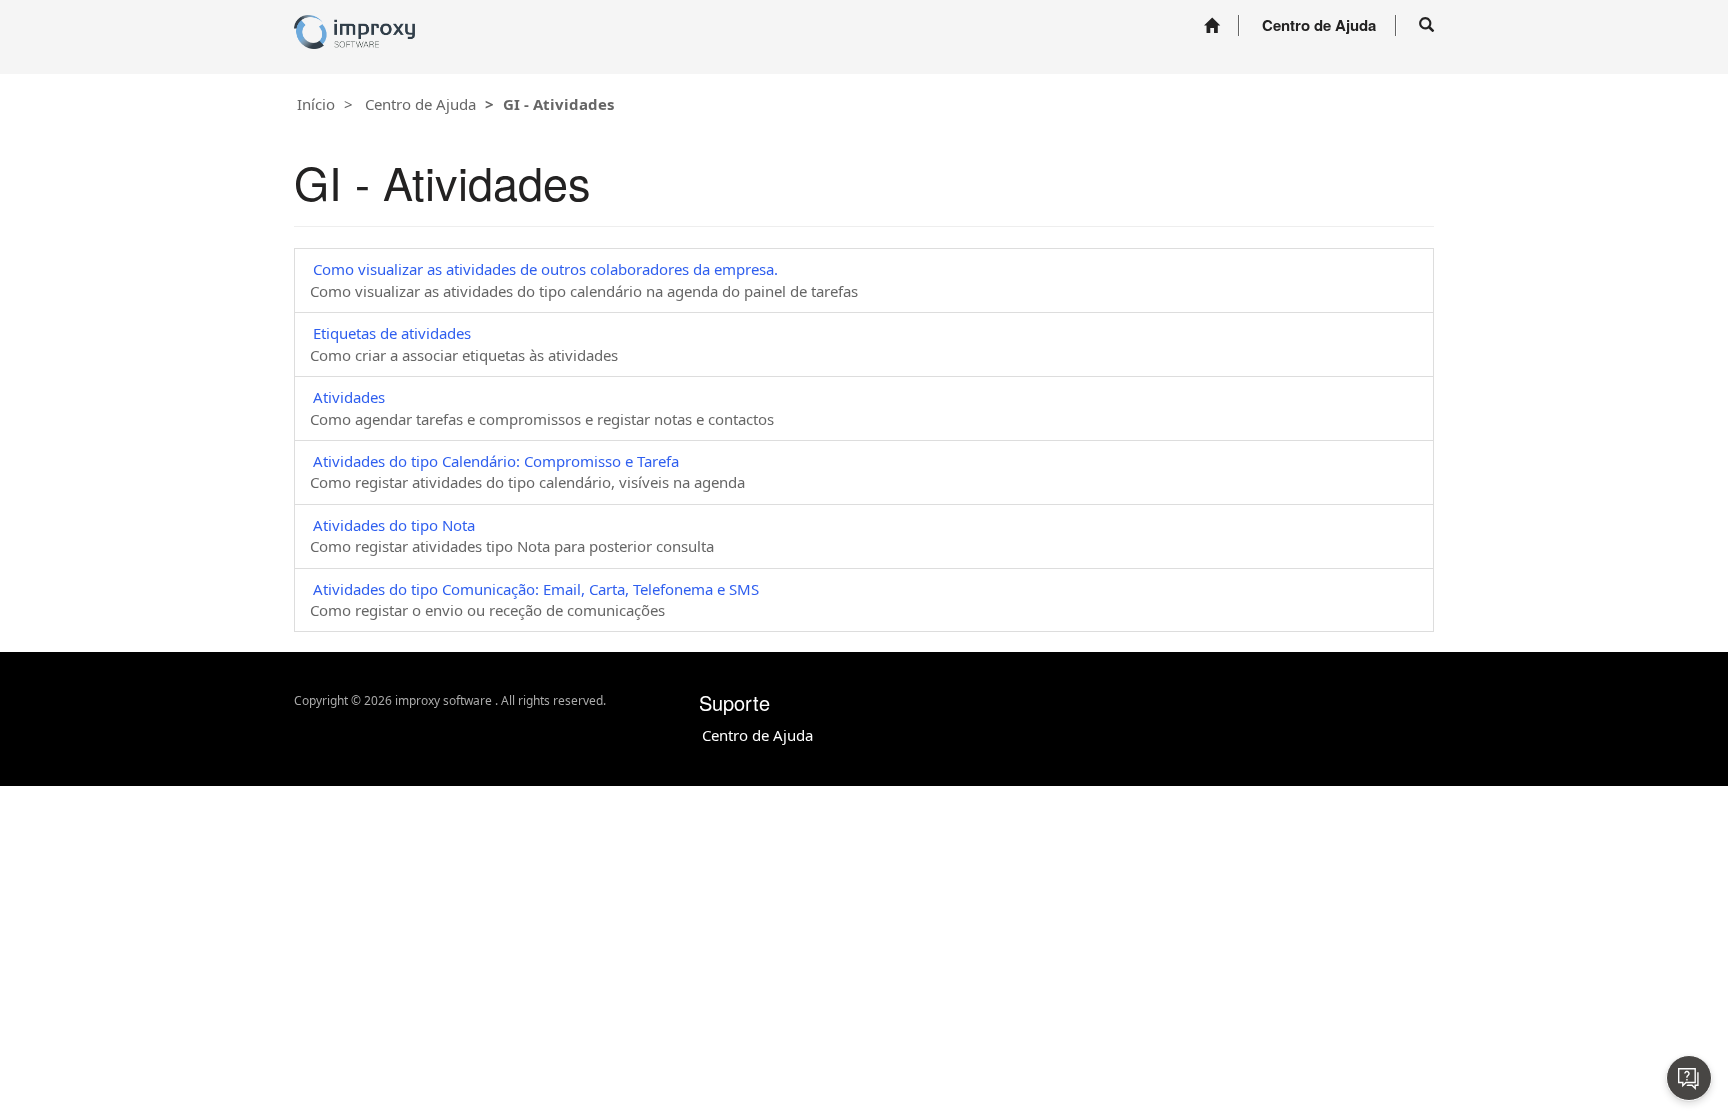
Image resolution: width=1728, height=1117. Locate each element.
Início (316, 104)
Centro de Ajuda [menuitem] (1319, 25)
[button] (1426, 25)
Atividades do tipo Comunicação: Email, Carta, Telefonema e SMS (536, 589)
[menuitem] (1211, 25)
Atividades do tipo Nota (394, 525)
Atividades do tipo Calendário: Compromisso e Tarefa (496, 461)
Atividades (349, 397)
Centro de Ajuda (420, 104)
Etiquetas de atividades (392, 333)
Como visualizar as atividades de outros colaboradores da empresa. (545, 269)
